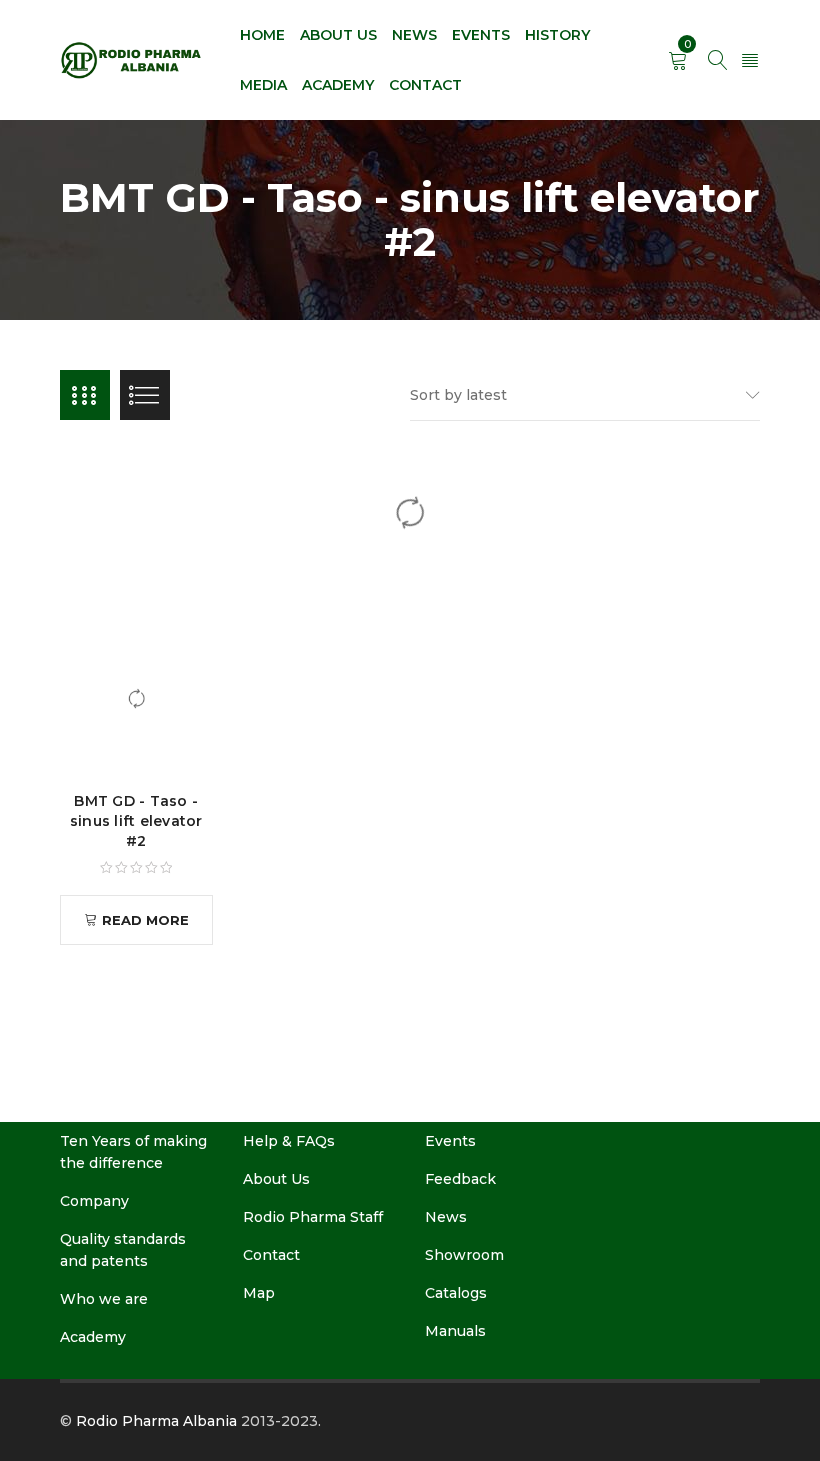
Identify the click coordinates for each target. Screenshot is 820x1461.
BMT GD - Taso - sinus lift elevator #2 (136, 821)
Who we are (104, 1299)
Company (94, 1201)
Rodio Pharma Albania (156, 1421)
